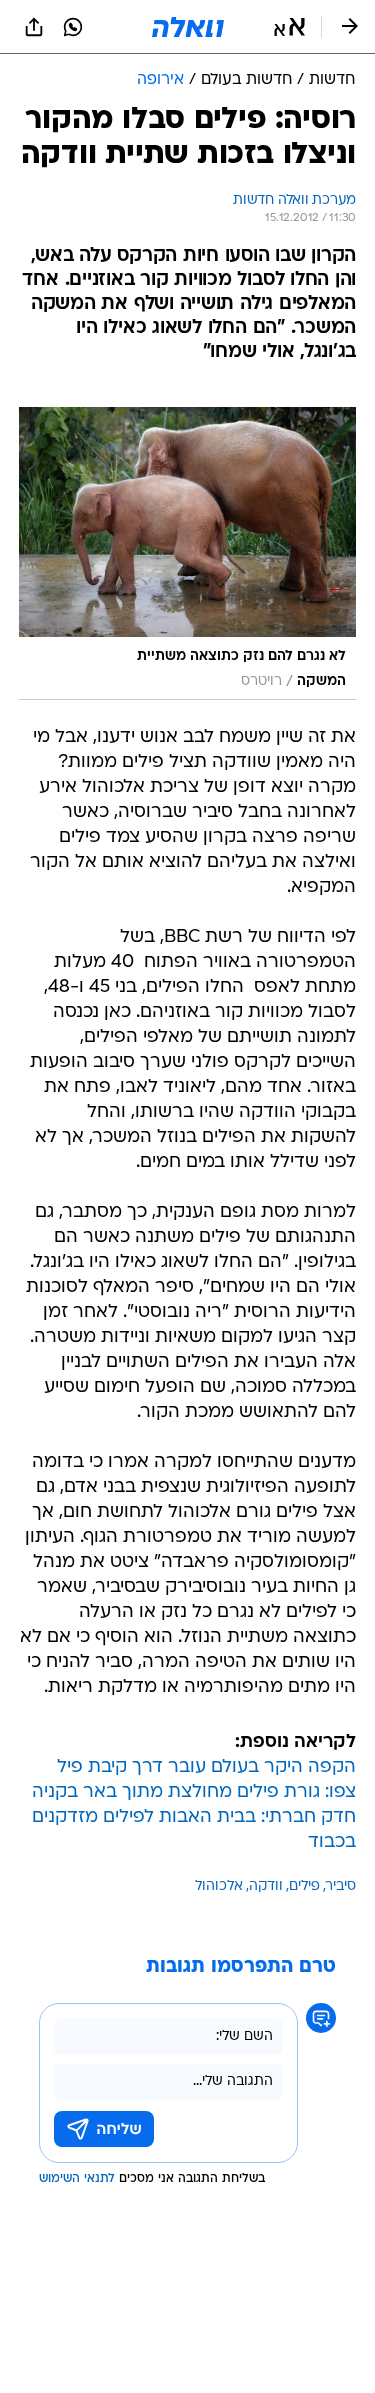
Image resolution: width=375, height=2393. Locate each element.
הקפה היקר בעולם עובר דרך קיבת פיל (206, 1767)
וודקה (266, 1886)
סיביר (341, 1886)
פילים (304, 1886)
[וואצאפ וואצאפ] (73, 27)
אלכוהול (219, 1886)
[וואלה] (188, 27)
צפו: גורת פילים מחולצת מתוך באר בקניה (194, 1792)
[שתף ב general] (34, 27)
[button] (289, 27)
